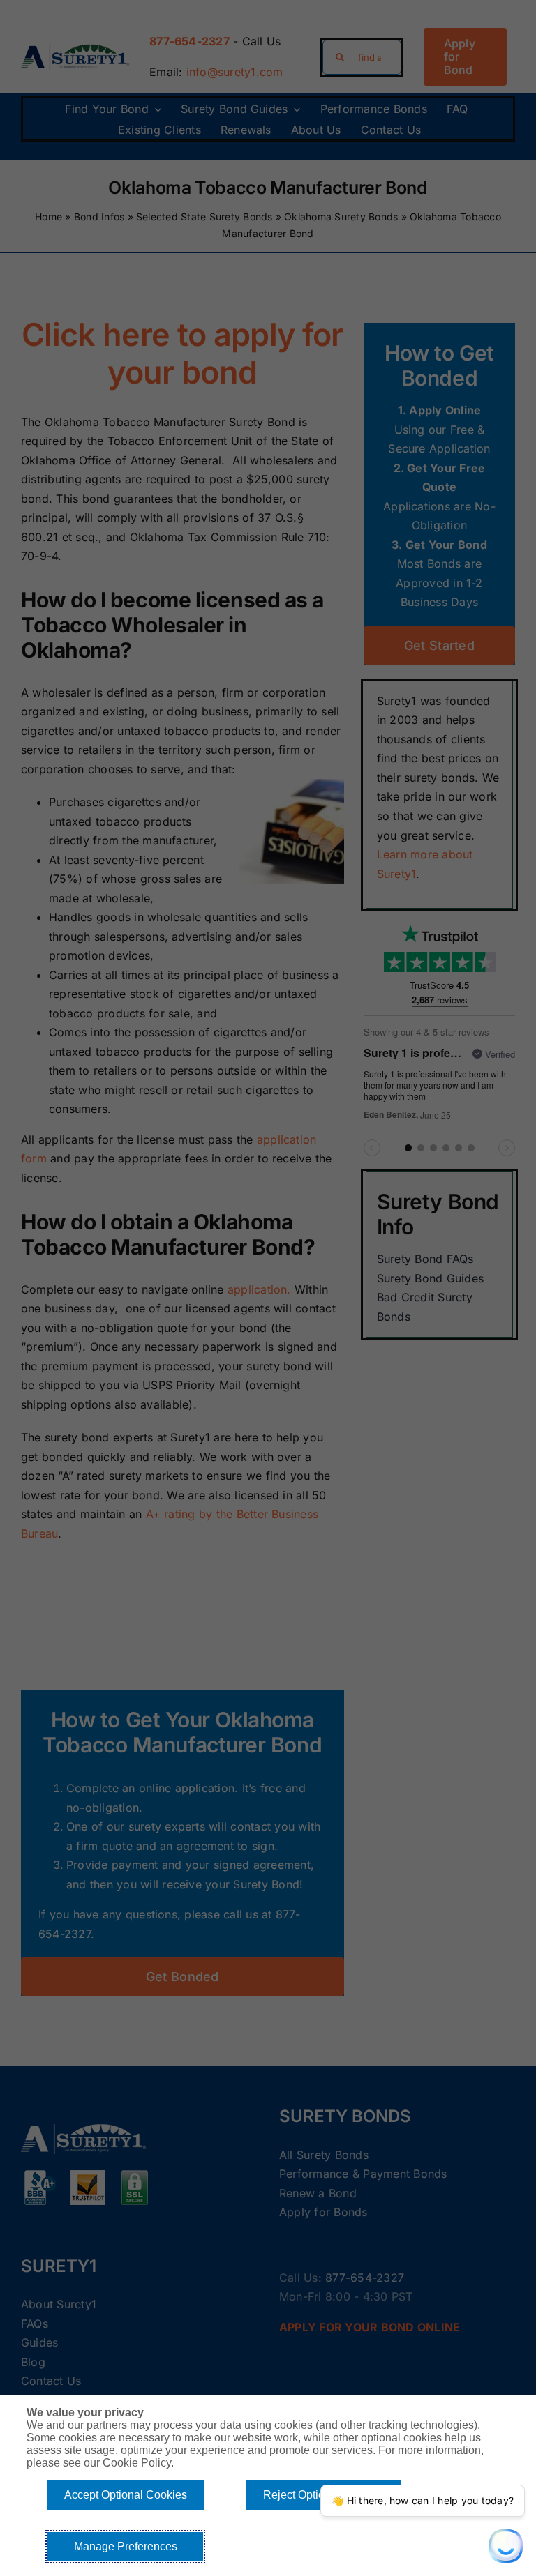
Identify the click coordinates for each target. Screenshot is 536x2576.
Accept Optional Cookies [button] (126, 2495)
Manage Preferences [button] (126, 2546)
